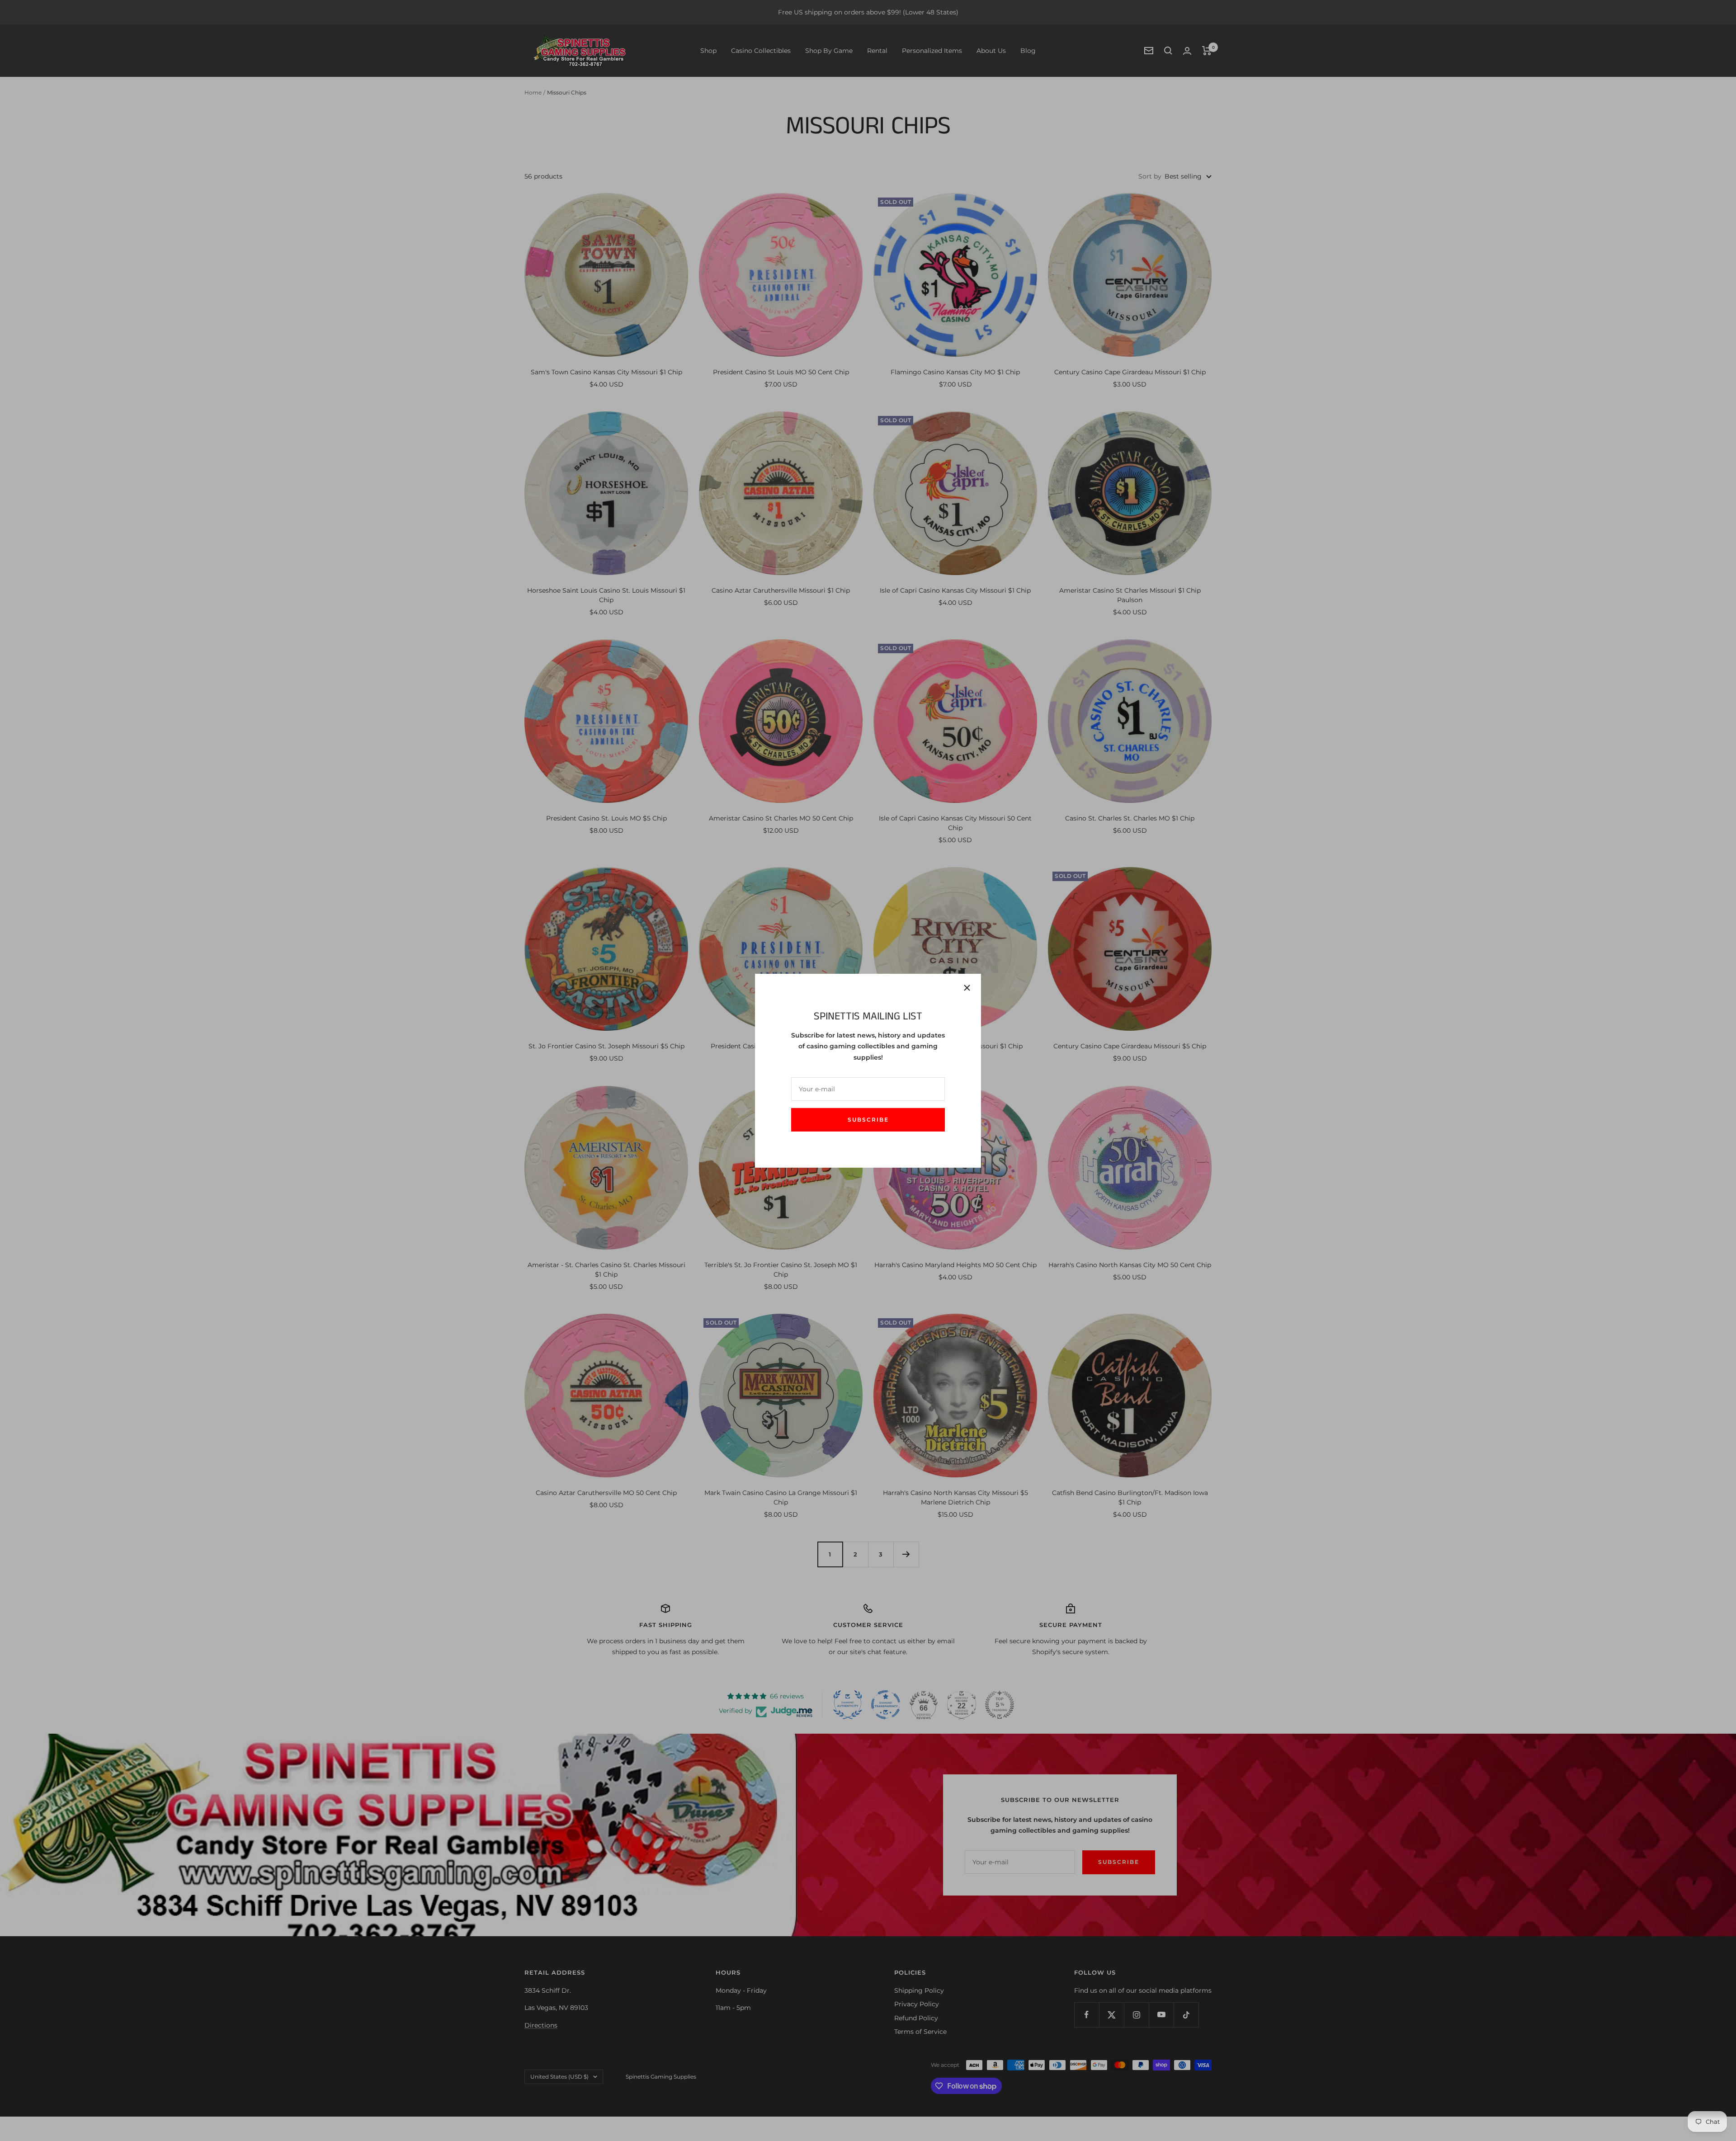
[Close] (967, 988)
